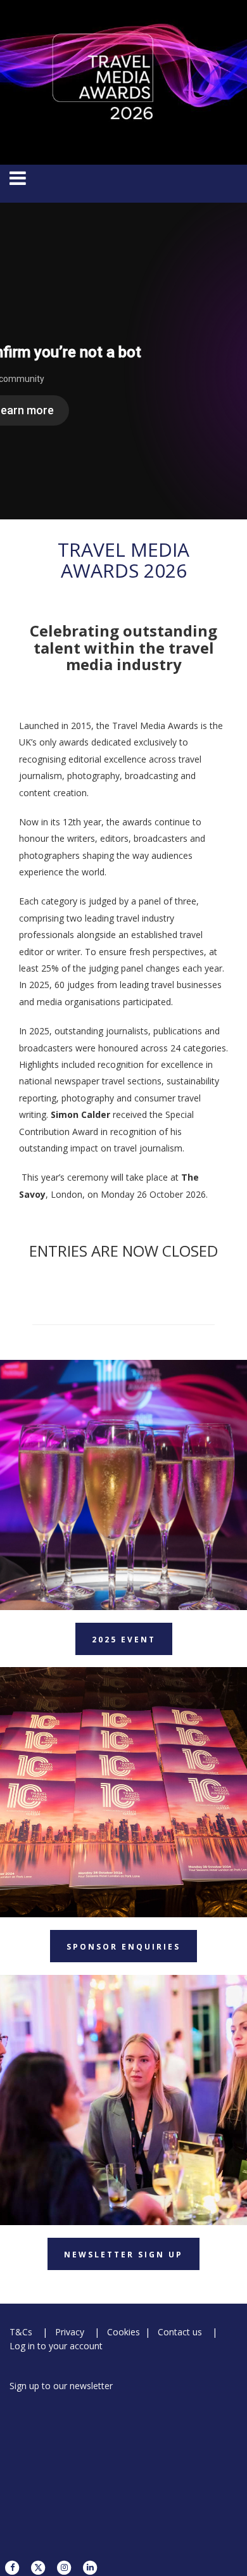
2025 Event (124, 1640)
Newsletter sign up (123, 2255)
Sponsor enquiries (123, 1947)
